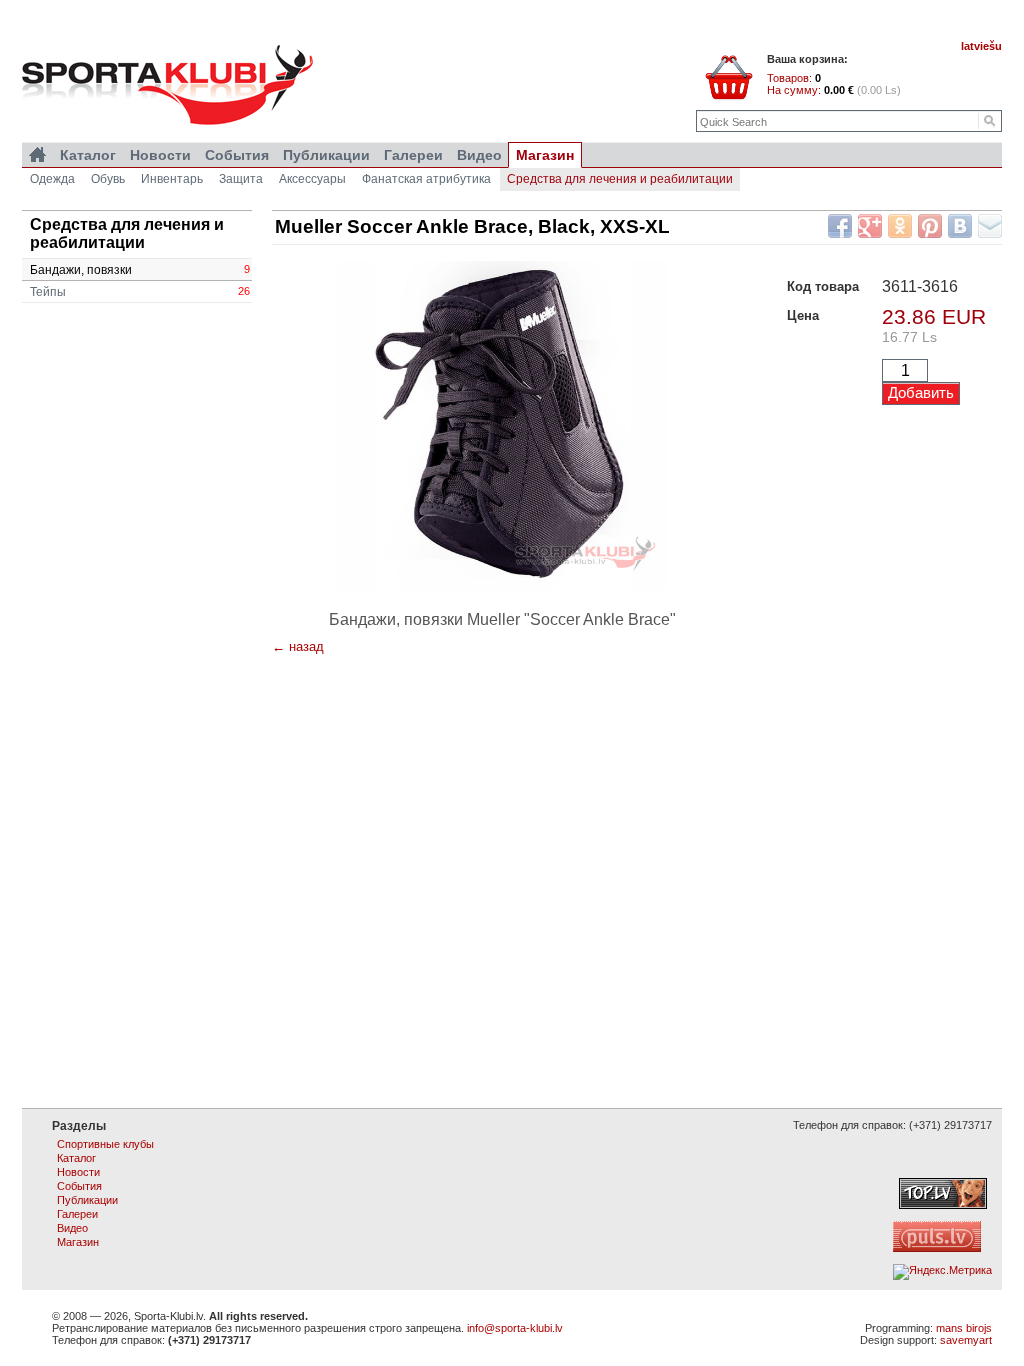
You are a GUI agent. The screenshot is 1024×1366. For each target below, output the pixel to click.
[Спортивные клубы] (37, 155)
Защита (241, 179)
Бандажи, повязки (140, 270)
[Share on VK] (960, 226)
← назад (298, 646)
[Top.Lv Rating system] (943, 1205)
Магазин (545, 155)
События (237, 155)
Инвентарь (172, 179)
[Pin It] (930, 226)
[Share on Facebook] (840, 226)
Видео (479, 155)
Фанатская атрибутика (426, 179)
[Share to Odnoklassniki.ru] (900, 226)
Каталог (88, 155)
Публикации (326, 155)
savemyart (966, 1340)
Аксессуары (312, 179)
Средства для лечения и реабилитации (620, 179)
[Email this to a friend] (990, 226)
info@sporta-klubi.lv (515, 1328)
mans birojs (964, 1328)
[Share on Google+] (870, 226)
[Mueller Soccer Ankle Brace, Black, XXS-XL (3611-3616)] (502, 425)
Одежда (52, 179)
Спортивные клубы (105, 1144)
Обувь (108, 179)
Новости (160, 155)
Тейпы (140, 292)
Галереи (413, 155)
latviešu (981, 46)
